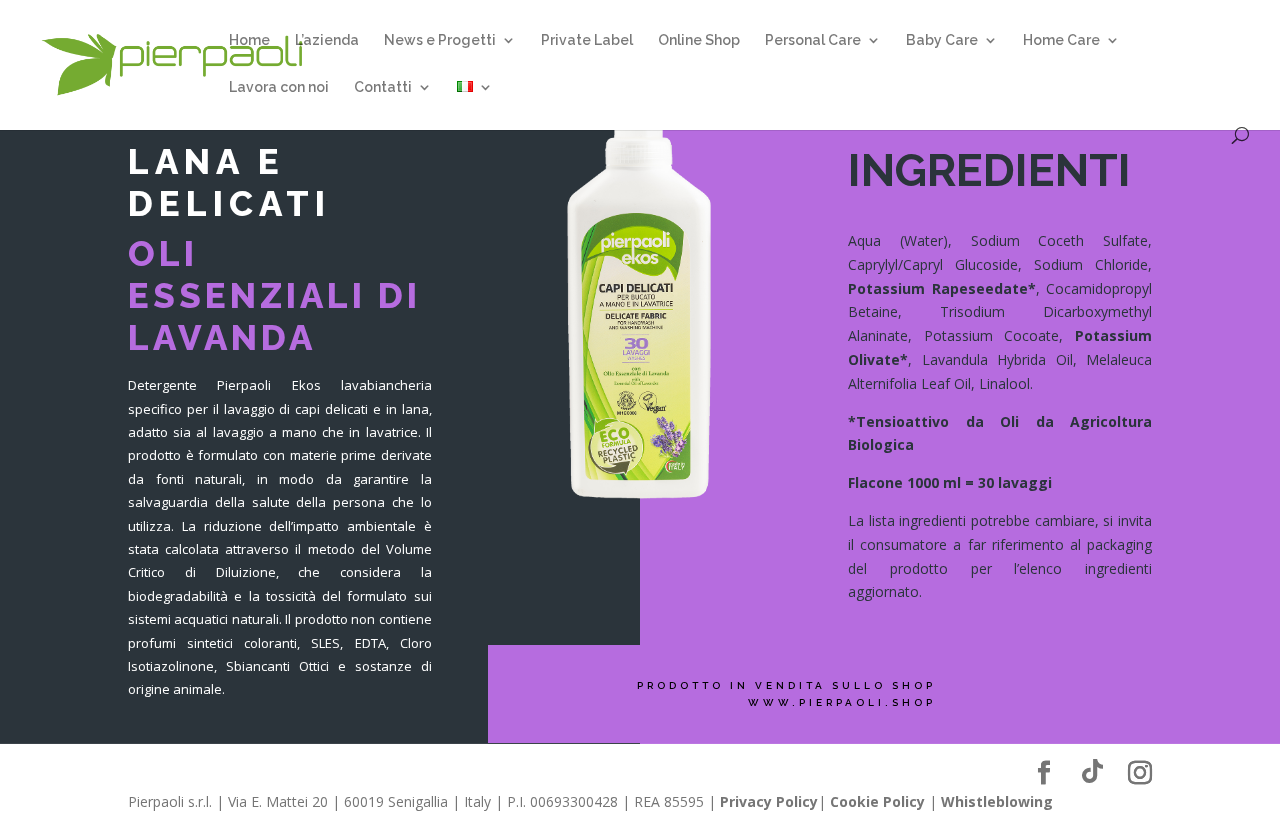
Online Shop (699, 40)
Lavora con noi (279, 87)
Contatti (383, 87)
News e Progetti (440, 40)
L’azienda (327, 40)
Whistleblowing (997, 801)
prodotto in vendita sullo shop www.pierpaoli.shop (786, 694)
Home (249, 40)
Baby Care (942, 40)
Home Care (1061, 40)
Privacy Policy (769, 801)
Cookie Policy (877, 801)
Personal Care (813, 40)
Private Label (587, 40)
